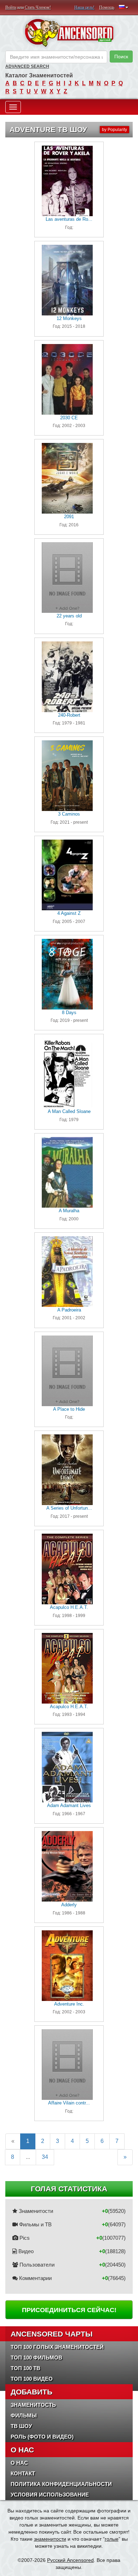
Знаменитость (33, 2405)
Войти (11, 7)
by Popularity (114, 130)
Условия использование (50, 2495)
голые (112, 2539)
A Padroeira (69, 1310)
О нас (19, 2463)
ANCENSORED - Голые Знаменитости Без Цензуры (69, 33)
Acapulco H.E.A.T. (69, 1607)
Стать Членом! (38, 7)
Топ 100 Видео (32, 2379)
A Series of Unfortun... (69, 1508)
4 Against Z (69, 913)
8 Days (69, 1012)
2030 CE (69, 418)
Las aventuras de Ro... (69, 219)
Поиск (121, 57)
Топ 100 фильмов (36, 2358)
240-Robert (69, 715)
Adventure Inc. (69, 2004)
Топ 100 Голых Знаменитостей (57, 2347)
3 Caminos (69, 814)
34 (45, 2157)
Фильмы (24, 2415)
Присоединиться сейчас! (69, 2310)
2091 (69, 517)
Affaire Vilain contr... (69, 2103)
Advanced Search (27, 66)
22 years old (69, 616)
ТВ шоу (21, 2426)
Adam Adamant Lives (69, 1805)
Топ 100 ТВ (25, 2368)
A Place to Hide (69, 1409)
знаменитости (50, 2539)
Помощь (107, 7)
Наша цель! (84, 7)
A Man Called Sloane (69, 1111)
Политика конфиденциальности (61, 2484)
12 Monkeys (69, 318)
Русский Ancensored (70, 2560)
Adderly (69, 1905)
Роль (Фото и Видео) (42, 2437)
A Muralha (69, 1211)
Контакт (23, 2473)
